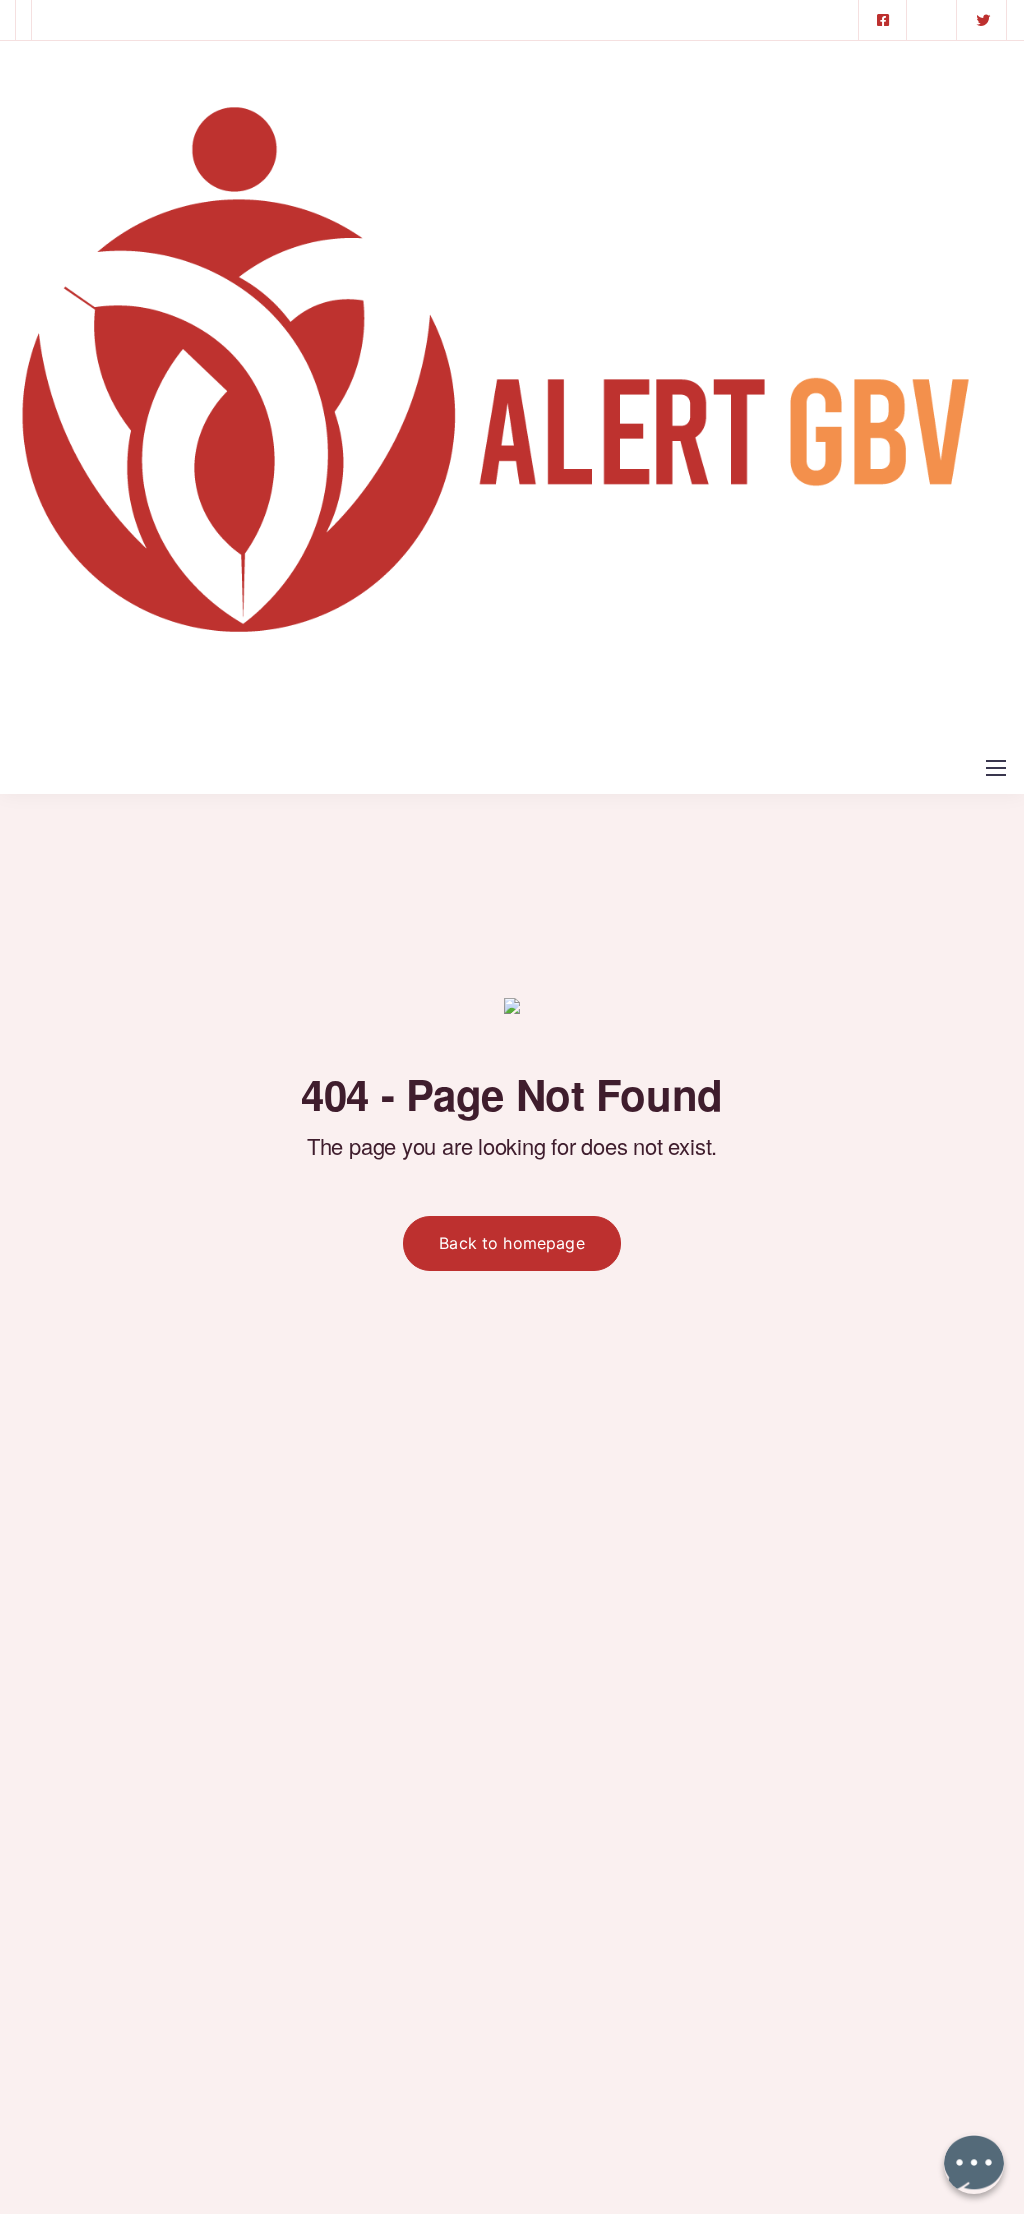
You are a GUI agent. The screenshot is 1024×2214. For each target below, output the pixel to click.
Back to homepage (512, 1243)
